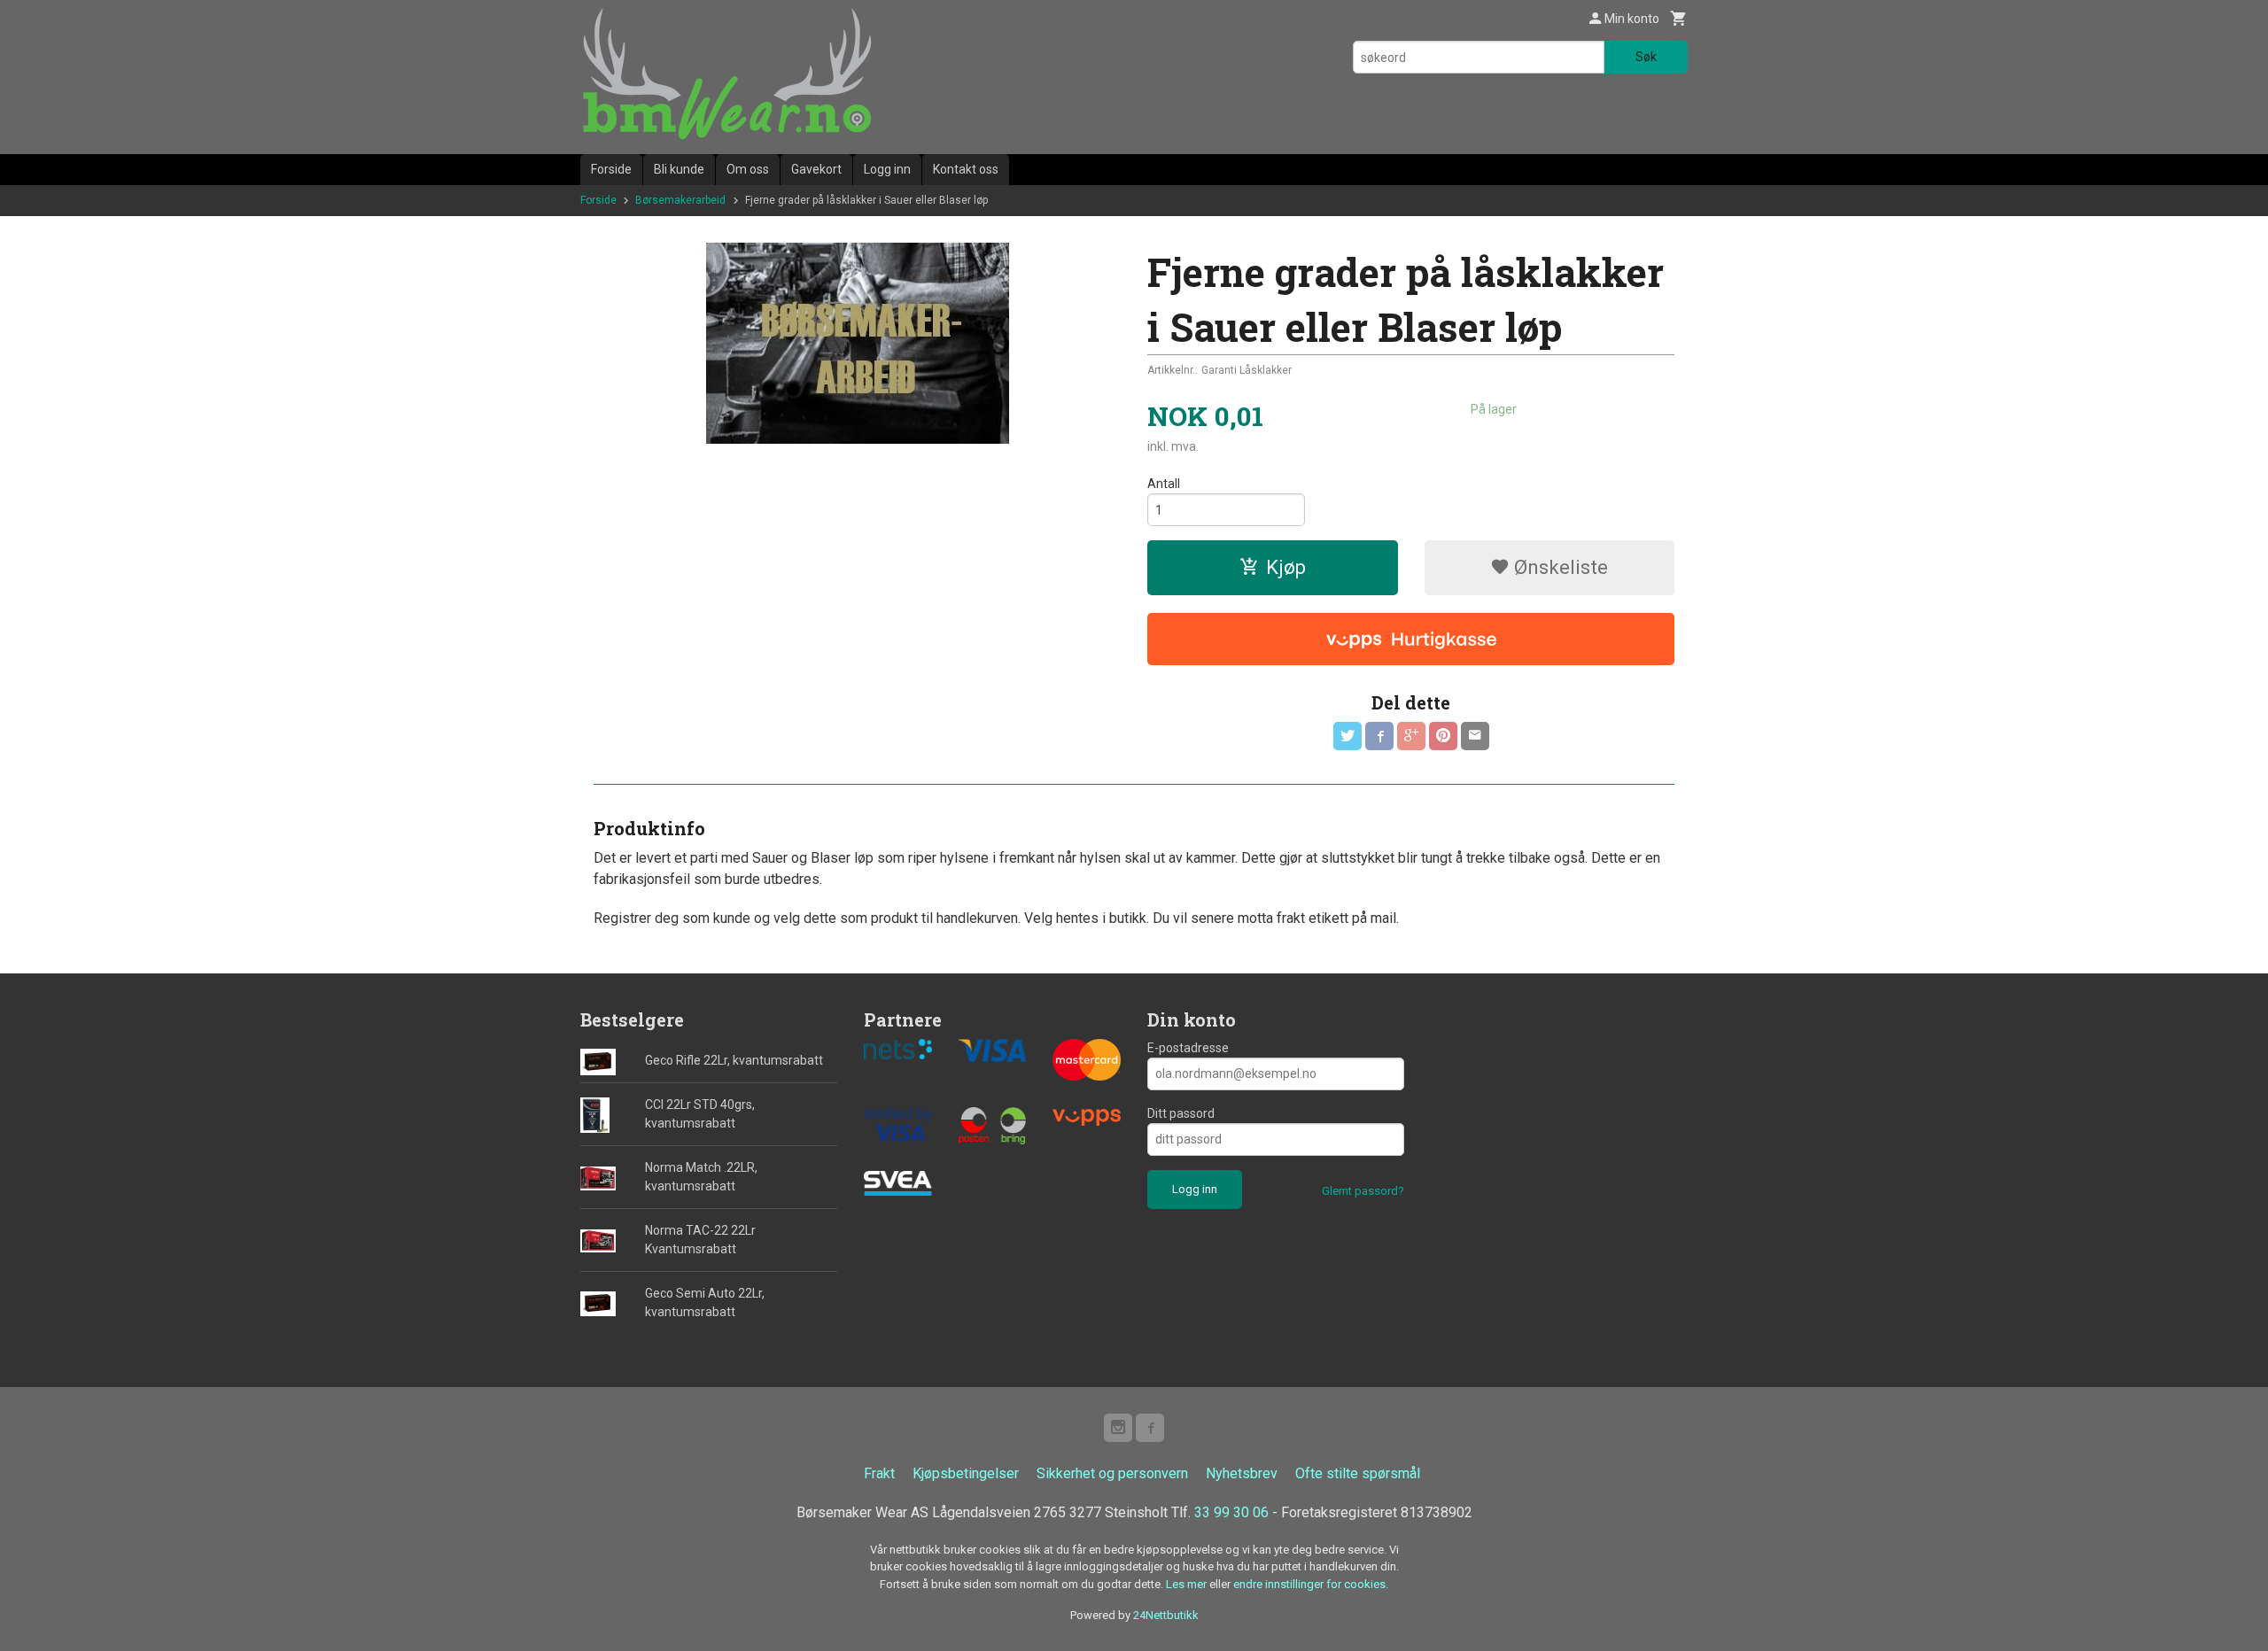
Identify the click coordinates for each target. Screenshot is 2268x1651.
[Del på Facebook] (1379, 736)
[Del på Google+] (1411, 736)
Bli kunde (679, 169)
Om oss (748, 169)
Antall (1164, 484)
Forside (611, 169)
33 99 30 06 (1231, 1512)
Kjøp (1286, 567)
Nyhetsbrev (1242, 1473)
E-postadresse (1188, 1048)
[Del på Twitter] (1348, 736)
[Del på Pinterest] (1443, 736)
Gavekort (816, 169)
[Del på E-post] (1475, 736)
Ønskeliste (1559, 567)
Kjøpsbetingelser (966, 1473)
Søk (1646, 57)
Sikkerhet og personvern (1112, 1473)
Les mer (1188, 1584)
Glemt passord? (1363, 1191)
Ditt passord (1181, 1113)
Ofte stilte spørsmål (1358, 1473)
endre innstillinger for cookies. (1311, 1584)
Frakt (879, 1473)
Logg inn (887, 169)
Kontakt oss (966, 169)
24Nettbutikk (1166, 1615)
